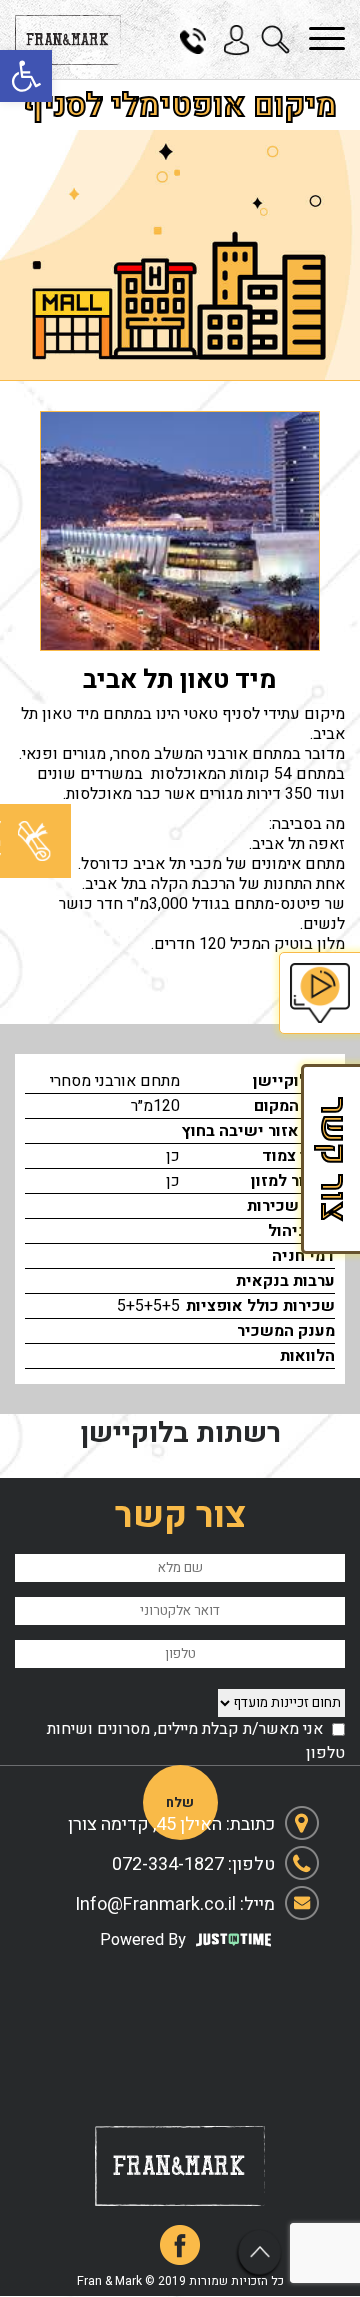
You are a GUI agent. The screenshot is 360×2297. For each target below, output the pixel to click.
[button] (26, 76)
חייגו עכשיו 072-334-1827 (200, 40)
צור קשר (330, 1159)
